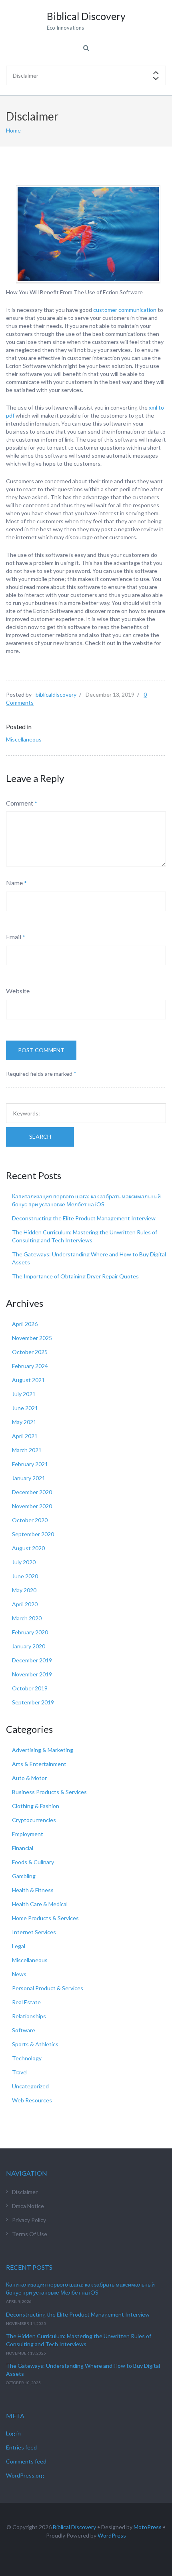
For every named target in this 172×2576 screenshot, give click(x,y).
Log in (13, 2433)
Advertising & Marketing (43, 1750)
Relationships (29, 2016)
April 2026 (25, 1324)
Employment (28, 1834)
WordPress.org (25, 2475)
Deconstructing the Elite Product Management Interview (84, 1218)
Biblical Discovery (74, 2527)
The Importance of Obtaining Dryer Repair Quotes (75, 1276)
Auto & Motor (29, 1778)
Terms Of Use (30, 2234)
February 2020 (30, 1632)
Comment (20, 803)
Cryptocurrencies (34, 1820)
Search (40, 1136)
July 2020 (24, 1562)
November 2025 (32, 1338)
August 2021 (28, 1380)
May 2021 (24, 1422)
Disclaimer (25, 2192)
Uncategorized (30, 2086)
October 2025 (30, 1352)
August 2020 (28, 1548)
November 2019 (32, 1674)
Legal (19, 1946)
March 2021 (27, 1450)
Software (24, 2030)
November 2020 (32, 1506)
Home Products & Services (45, 1918)
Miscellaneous (24, 739)
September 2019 (33, 1702)
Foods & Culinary (33, 1862)
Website (18, 991)
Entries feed (21, 2447)
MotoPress (148, 2527)
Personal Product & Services (48, 1988)
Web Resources (32, 2100)
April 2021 (25, 1436)
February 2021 (30, 1464)
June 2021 (25, 1408)
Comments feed (26, 2461)
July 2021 (24, 1394)
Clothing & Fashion (36, 1806)
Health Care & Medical (40, 1904)
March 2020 (27, 1618)
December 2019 (32, 1660)
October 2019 (30, 1688)
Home (13, 130)
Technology (27, 2058)
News (19, 1974)
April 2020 (25, 1604)
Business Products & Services (49, 1792)
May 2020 (24, 1590)
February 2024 (30, 1366)
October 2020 (30, 1520)
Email (14, 937)
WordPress (112, 2535)
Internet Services (34, 1932)
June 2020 (25, 1576)
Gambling (24, 1876)
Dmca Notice (28, 2206)
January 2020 (29, 1646)
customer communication (125, 310)
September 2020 (33, 1534)
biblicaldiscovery (56, 694)
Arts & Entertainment (39, 1764)
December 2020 (32, 1492)
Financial (23, 1848)
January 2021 (29, 1478)
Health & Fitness (33, 1890)
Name (14, 883)
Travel (20, 2072)
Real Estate (26, 2002)
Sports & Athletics (35, 2044)
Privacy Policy (29, 2220)
